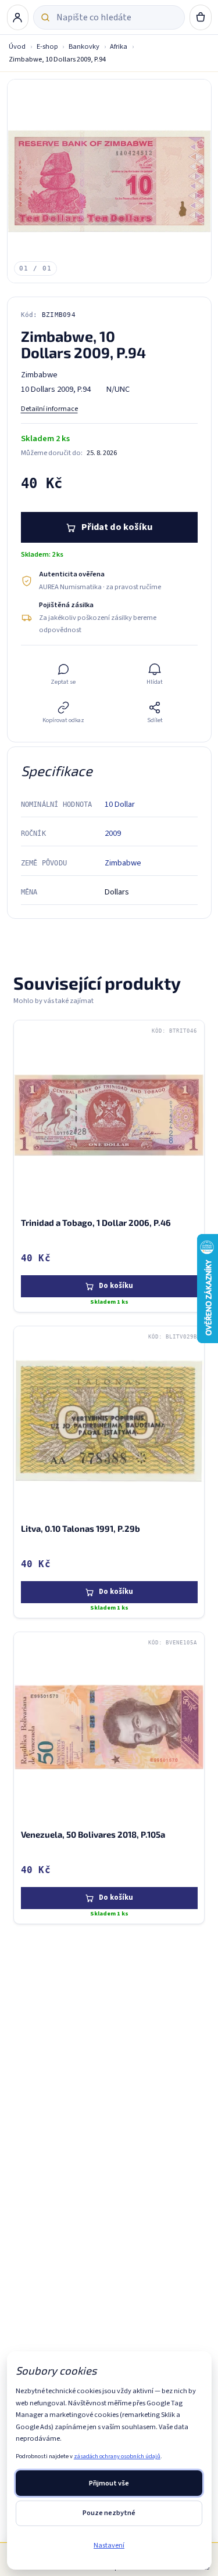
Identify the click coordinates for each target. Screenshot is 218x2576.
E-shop (47, 46)
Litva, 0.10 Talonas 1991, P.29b (81, 1528)
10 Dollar (120, 804)
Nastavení (109, 2545)
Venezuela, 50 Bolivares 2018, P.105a (93, 1834)
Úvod (17, 46)
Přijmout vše (109, 2483)
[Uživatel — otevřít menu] (18, 17)
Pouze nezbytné (109, 2513)
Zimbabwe (123, 863)
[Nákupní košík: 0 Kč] (201, 17)
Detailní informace (49, 409)
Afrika (119, 46)
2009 (113, 833)
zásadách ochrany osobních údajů (117, 2456)
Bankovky (84, 46)
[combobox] (117, 17)
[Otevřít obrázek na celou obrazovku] (109, 181)
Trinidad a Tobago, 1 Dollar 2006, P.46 (96, 1222)
